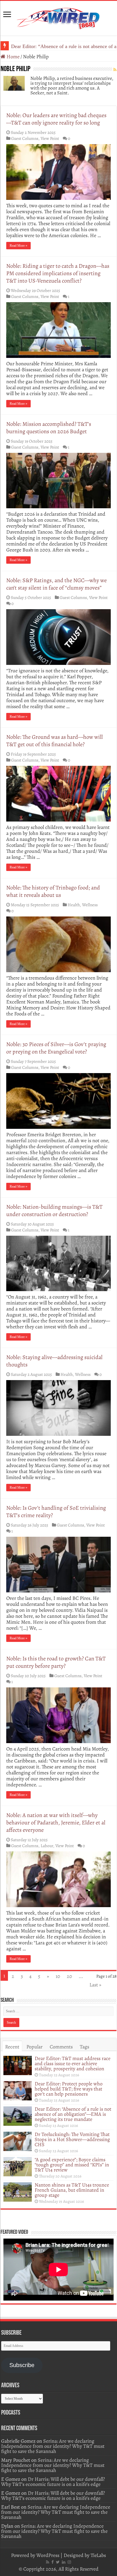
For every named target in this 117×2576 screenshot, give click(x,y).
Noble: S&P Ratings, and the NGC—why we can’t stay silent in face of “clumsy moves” (57, 584)
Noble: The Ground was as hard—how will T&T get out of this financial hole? (55, 741)
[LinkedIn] (64, 2562)
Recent (12, 2047)
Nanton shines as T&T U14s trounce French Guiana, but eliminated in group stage (72, 2190)
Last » (95, 1985)
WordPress (48, 2555)
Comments (61, 2047)
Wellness (90, 905)
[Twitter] (58, 2562)
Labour (47, 1846)
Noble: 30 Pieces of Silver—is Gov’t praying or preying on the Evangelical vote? (56, 1048)
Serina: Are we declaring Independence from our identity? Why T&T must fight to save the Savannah (53, 2446)
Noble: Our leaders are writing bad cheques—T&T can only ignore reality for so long (56, 119)
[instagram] (69, 2562)
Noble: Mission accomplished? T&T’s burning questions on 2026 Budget (49, 428)
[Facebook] (53, 2562)
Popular (35, 2047)
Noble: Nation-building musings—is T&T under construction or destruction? (54, 1211)
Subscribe (22, 2365)
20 (69, 1976)
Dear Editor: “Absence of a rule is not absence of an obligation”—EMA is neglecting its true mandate (73, 2114)
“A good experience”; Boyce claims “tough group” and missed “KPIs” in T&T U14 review (72, 2165)
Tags (84, 2047)
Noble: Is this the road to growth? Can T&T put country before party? (56, 1662)
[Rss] (48, 2562)
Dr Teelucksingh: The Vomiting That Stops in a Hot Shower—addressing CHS (72, 2139)
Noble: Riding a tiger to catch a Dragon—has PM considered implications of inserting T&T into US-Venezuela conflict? (58, 273)
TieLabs (98, 2555)
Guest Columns (25, 138)
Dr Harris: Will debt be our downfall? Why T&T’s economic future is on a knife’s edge (53, 2482)
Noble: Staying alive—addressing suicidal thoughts (54, 1361)
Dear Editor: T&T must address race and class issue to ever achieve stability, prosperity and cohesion (73, 2063)
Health (74, 905)
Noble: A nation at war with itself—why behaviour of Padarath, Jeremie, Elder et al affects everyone (56, 1823)
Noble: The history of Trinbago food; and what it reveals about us (53, 891)
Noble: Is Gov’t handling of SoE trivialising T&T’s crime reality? (56, 1512)
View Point (50, 138)
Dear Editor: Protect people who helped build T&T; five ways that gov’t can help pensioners (69, 2089)
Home (12, 57)
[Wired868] (58, 17)
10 (58, 1976)
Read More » (18, 246)
